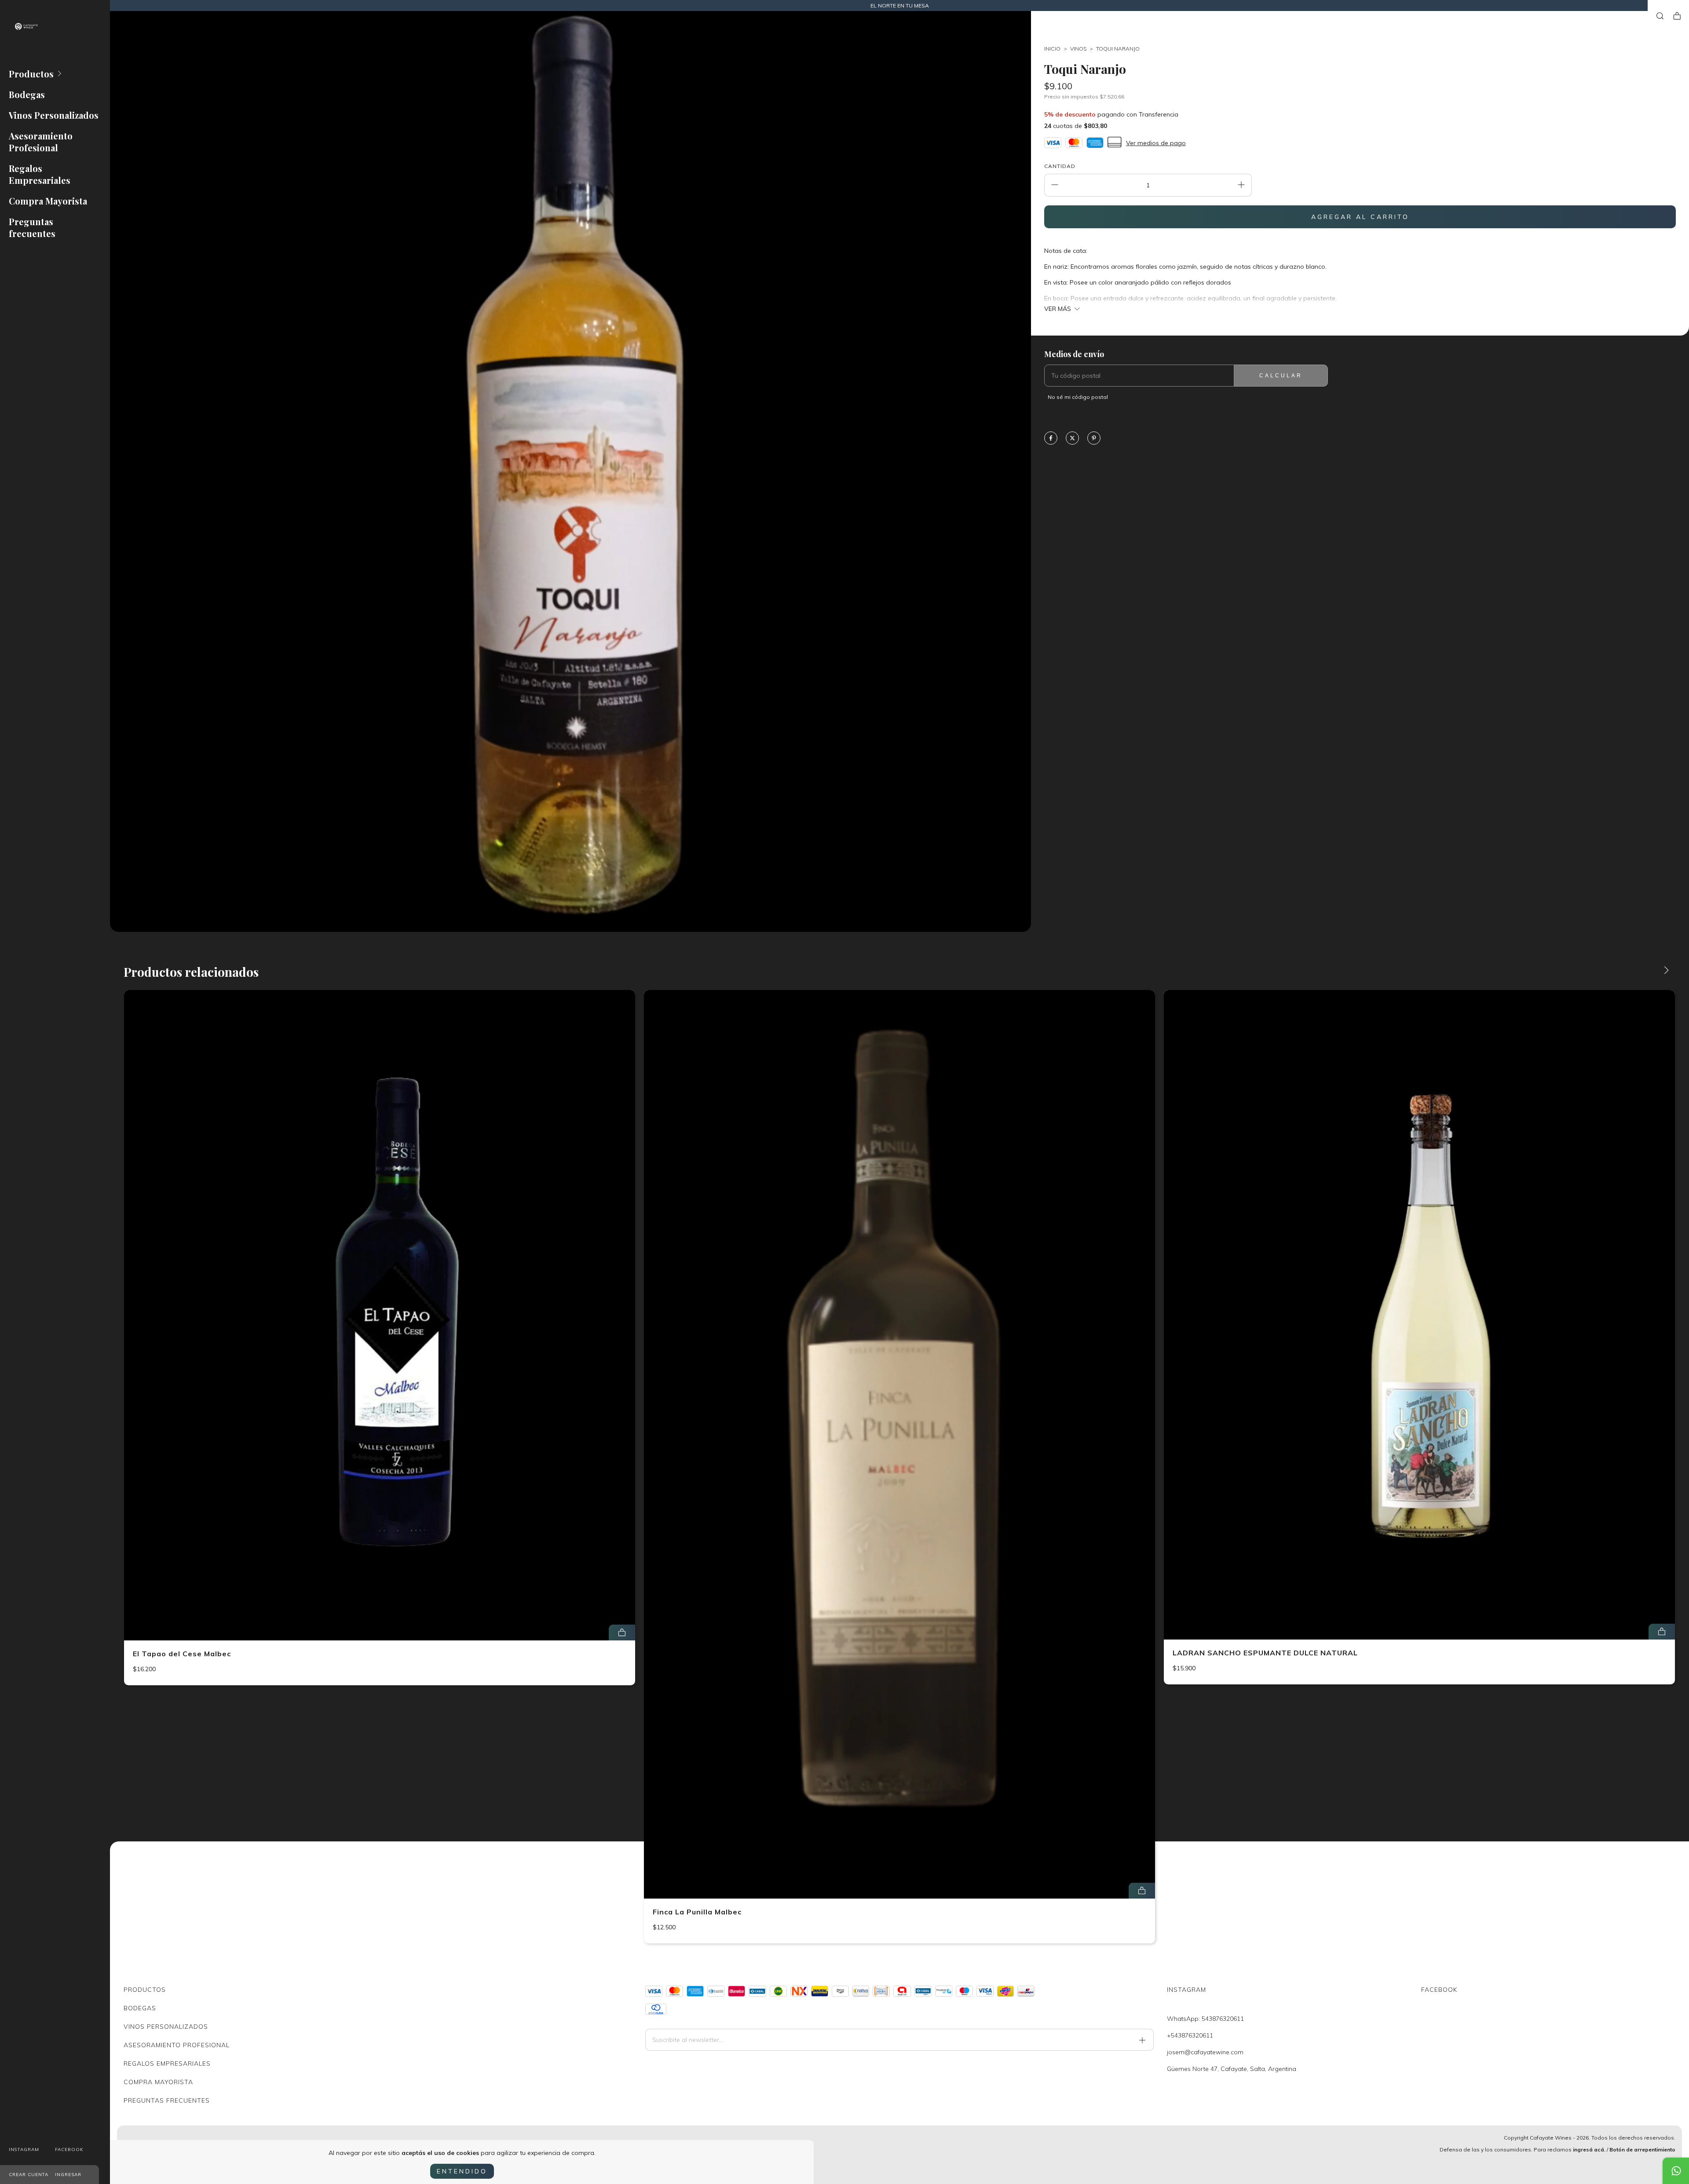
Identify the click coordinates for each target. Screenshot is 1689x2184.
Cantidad (1060, 166)
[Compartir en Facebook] (1051, 439)
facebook (69, 2149)
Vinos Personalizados (54, 115)
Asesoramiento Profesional (41, 142)
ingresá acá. (1589, 2149)
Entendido (462, 2171)
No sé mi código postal (1078, 397)
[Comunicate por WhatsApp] (1676, 2171)
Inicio (1052, 49)
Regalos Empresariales (40, 174)
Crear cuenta (29, 2175)
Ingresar (68, 2175)
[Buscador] (1660, 16)
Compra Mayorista (48, 201)
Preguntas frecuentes (32, 227)
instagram (24, 2149)
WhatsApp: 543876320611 (1205, 2019)
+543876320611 (1190, 2035)
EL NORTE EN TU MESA (900, 5)
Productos (31, 74)
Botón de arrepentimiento (1642, 2149)
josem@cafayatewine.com (1205, 2052)
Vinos (1078, 49)
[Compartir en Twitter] (1072, 439)
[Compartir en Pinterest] (1094, 439)
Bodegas (27, 94)
